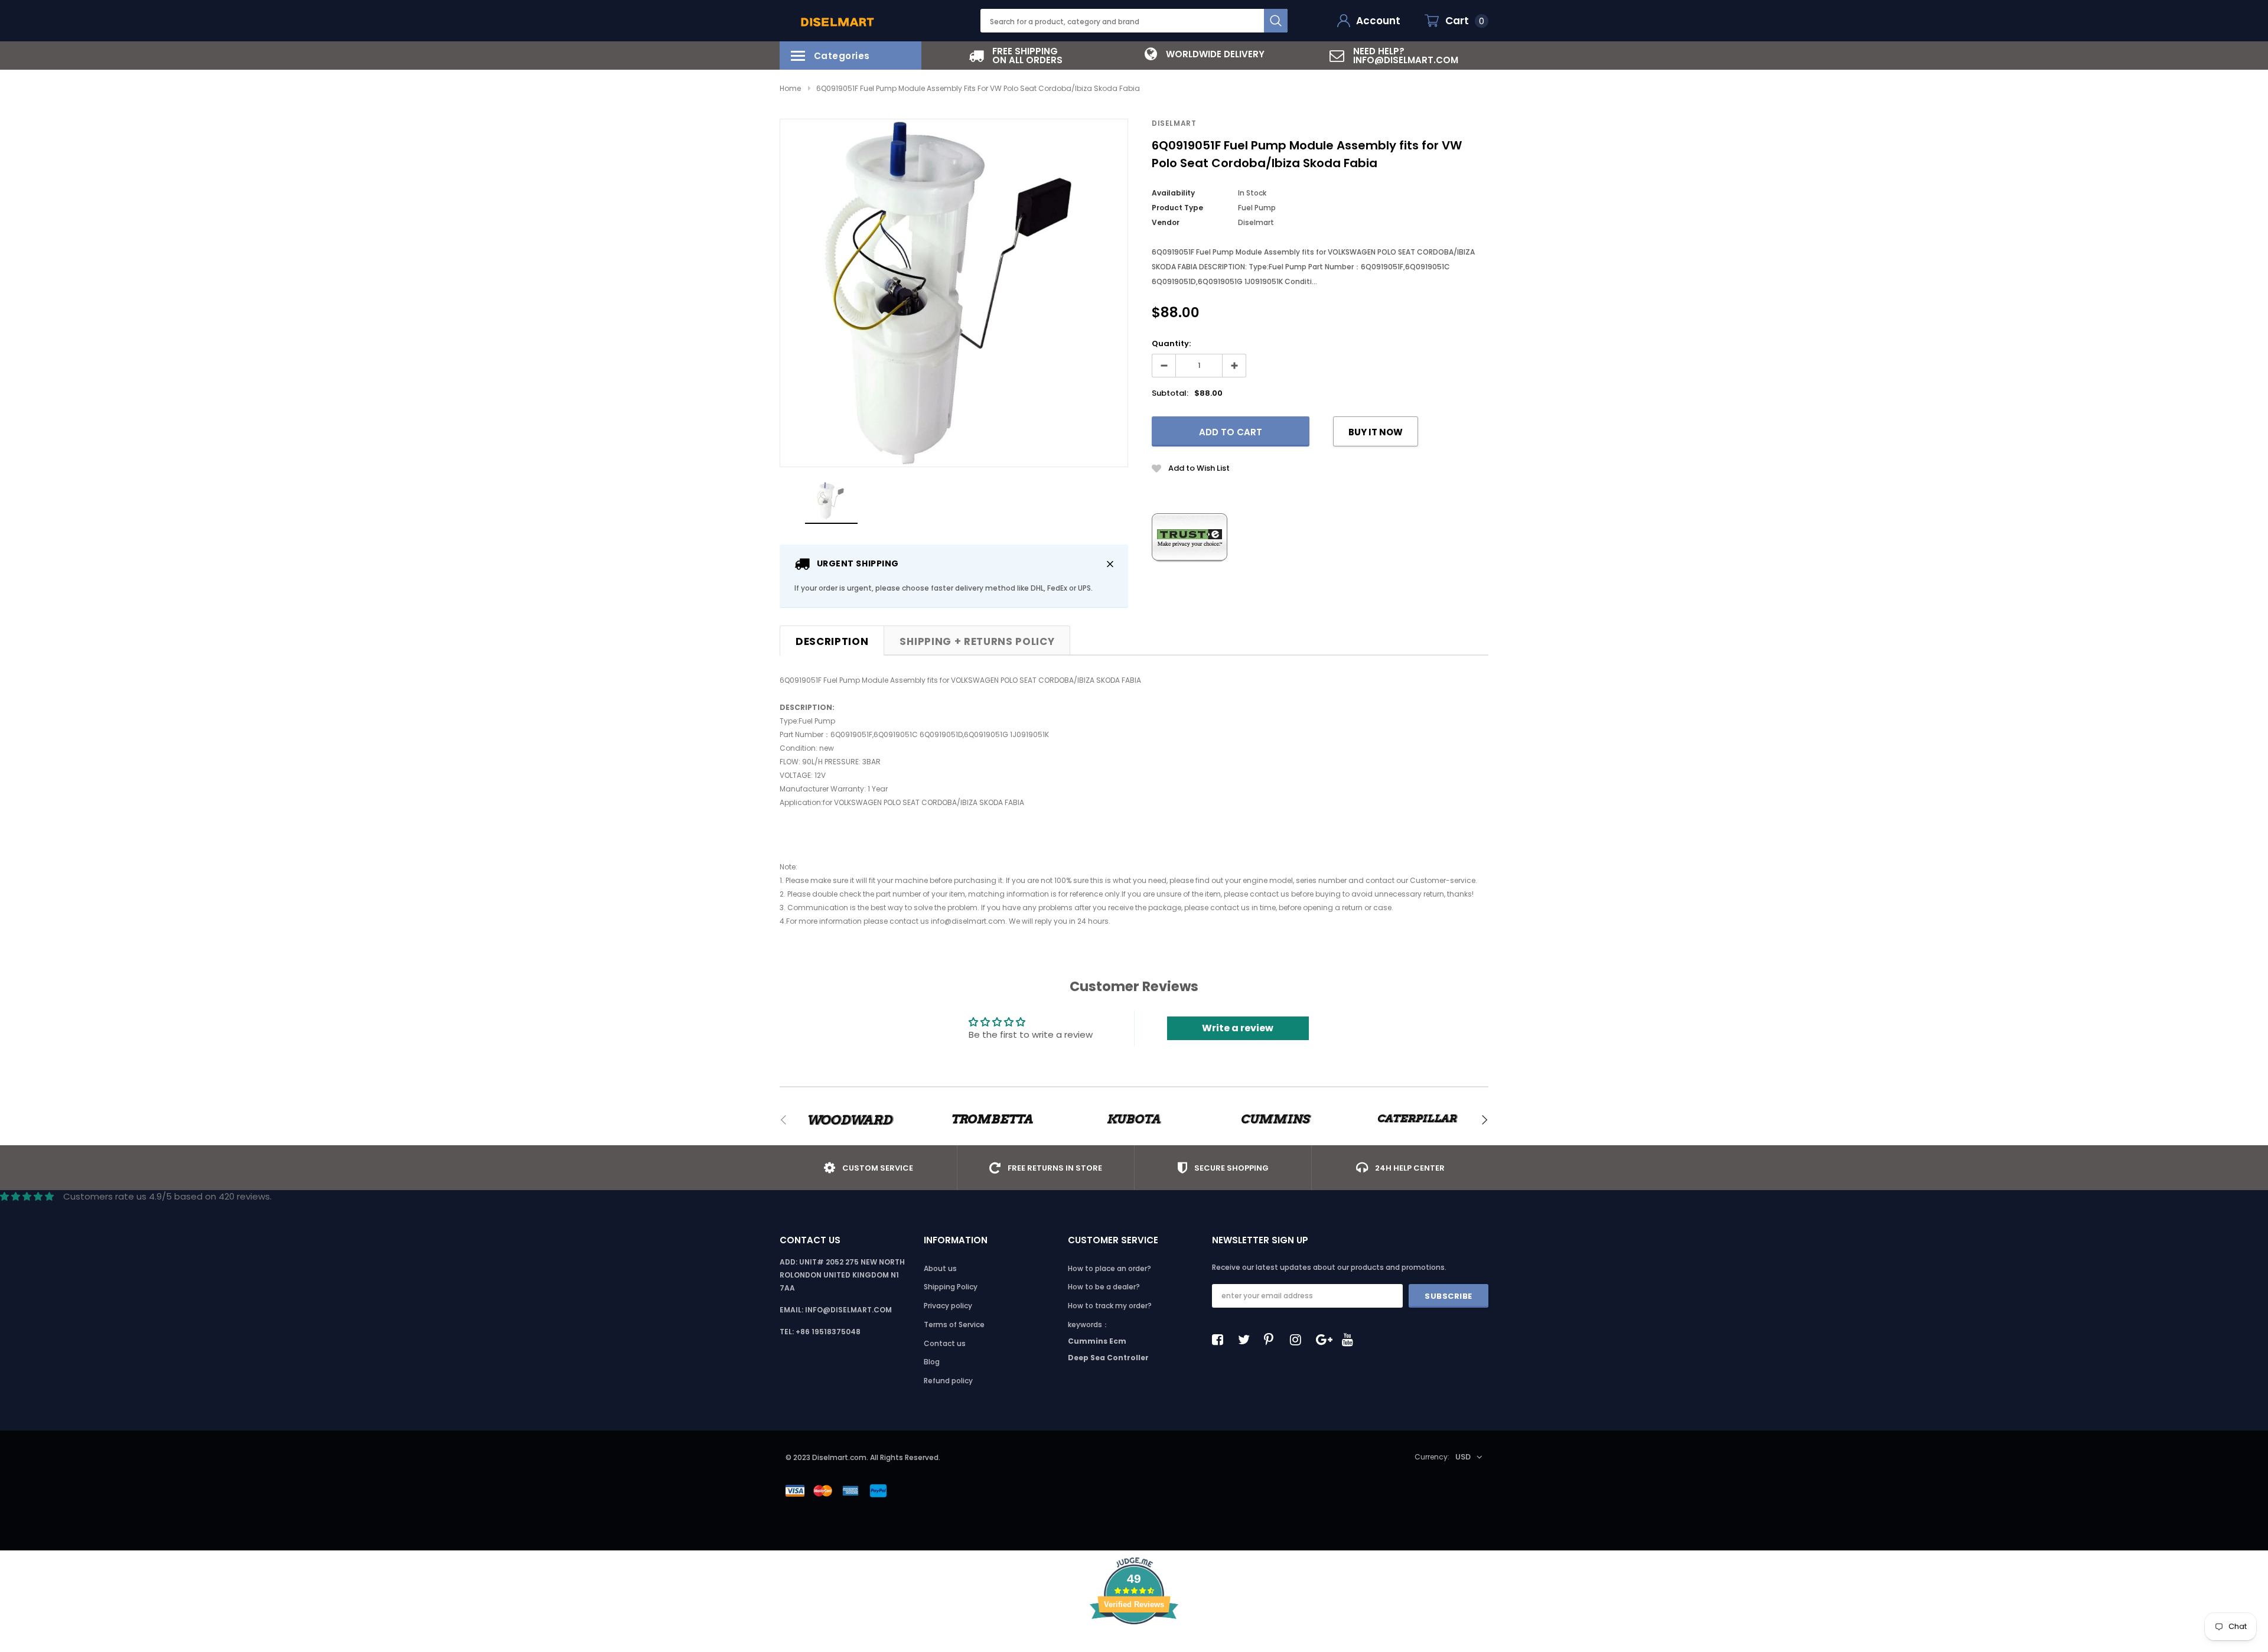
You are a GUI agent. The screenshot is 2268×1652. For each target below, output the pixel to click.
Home (790, 88)
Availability (1173, 193)
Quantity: (1171, 343)
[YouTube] (1351, 1340)
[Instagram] (1299, 1340)
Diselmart (1174, 123)
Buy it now (1376, 432)
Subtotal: (1170, 393)
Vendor (1166, 222)
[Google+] (1325, 1340)
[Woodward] (850, 1120)
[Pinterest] (1273, 1340)
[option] (1016, 56)
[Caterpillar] (1417, 1120)
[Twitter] (1247, 1340)
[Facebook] (1221, 1340)
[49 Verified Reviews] (1134, 1645)
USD (1463, 1457)
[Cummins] (1276, 1120)
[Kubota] (1134, 1120)
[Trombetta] (992, 1120)
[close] (1110, 564)
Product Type (1177, 208)
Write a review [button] (1238, 1028)
